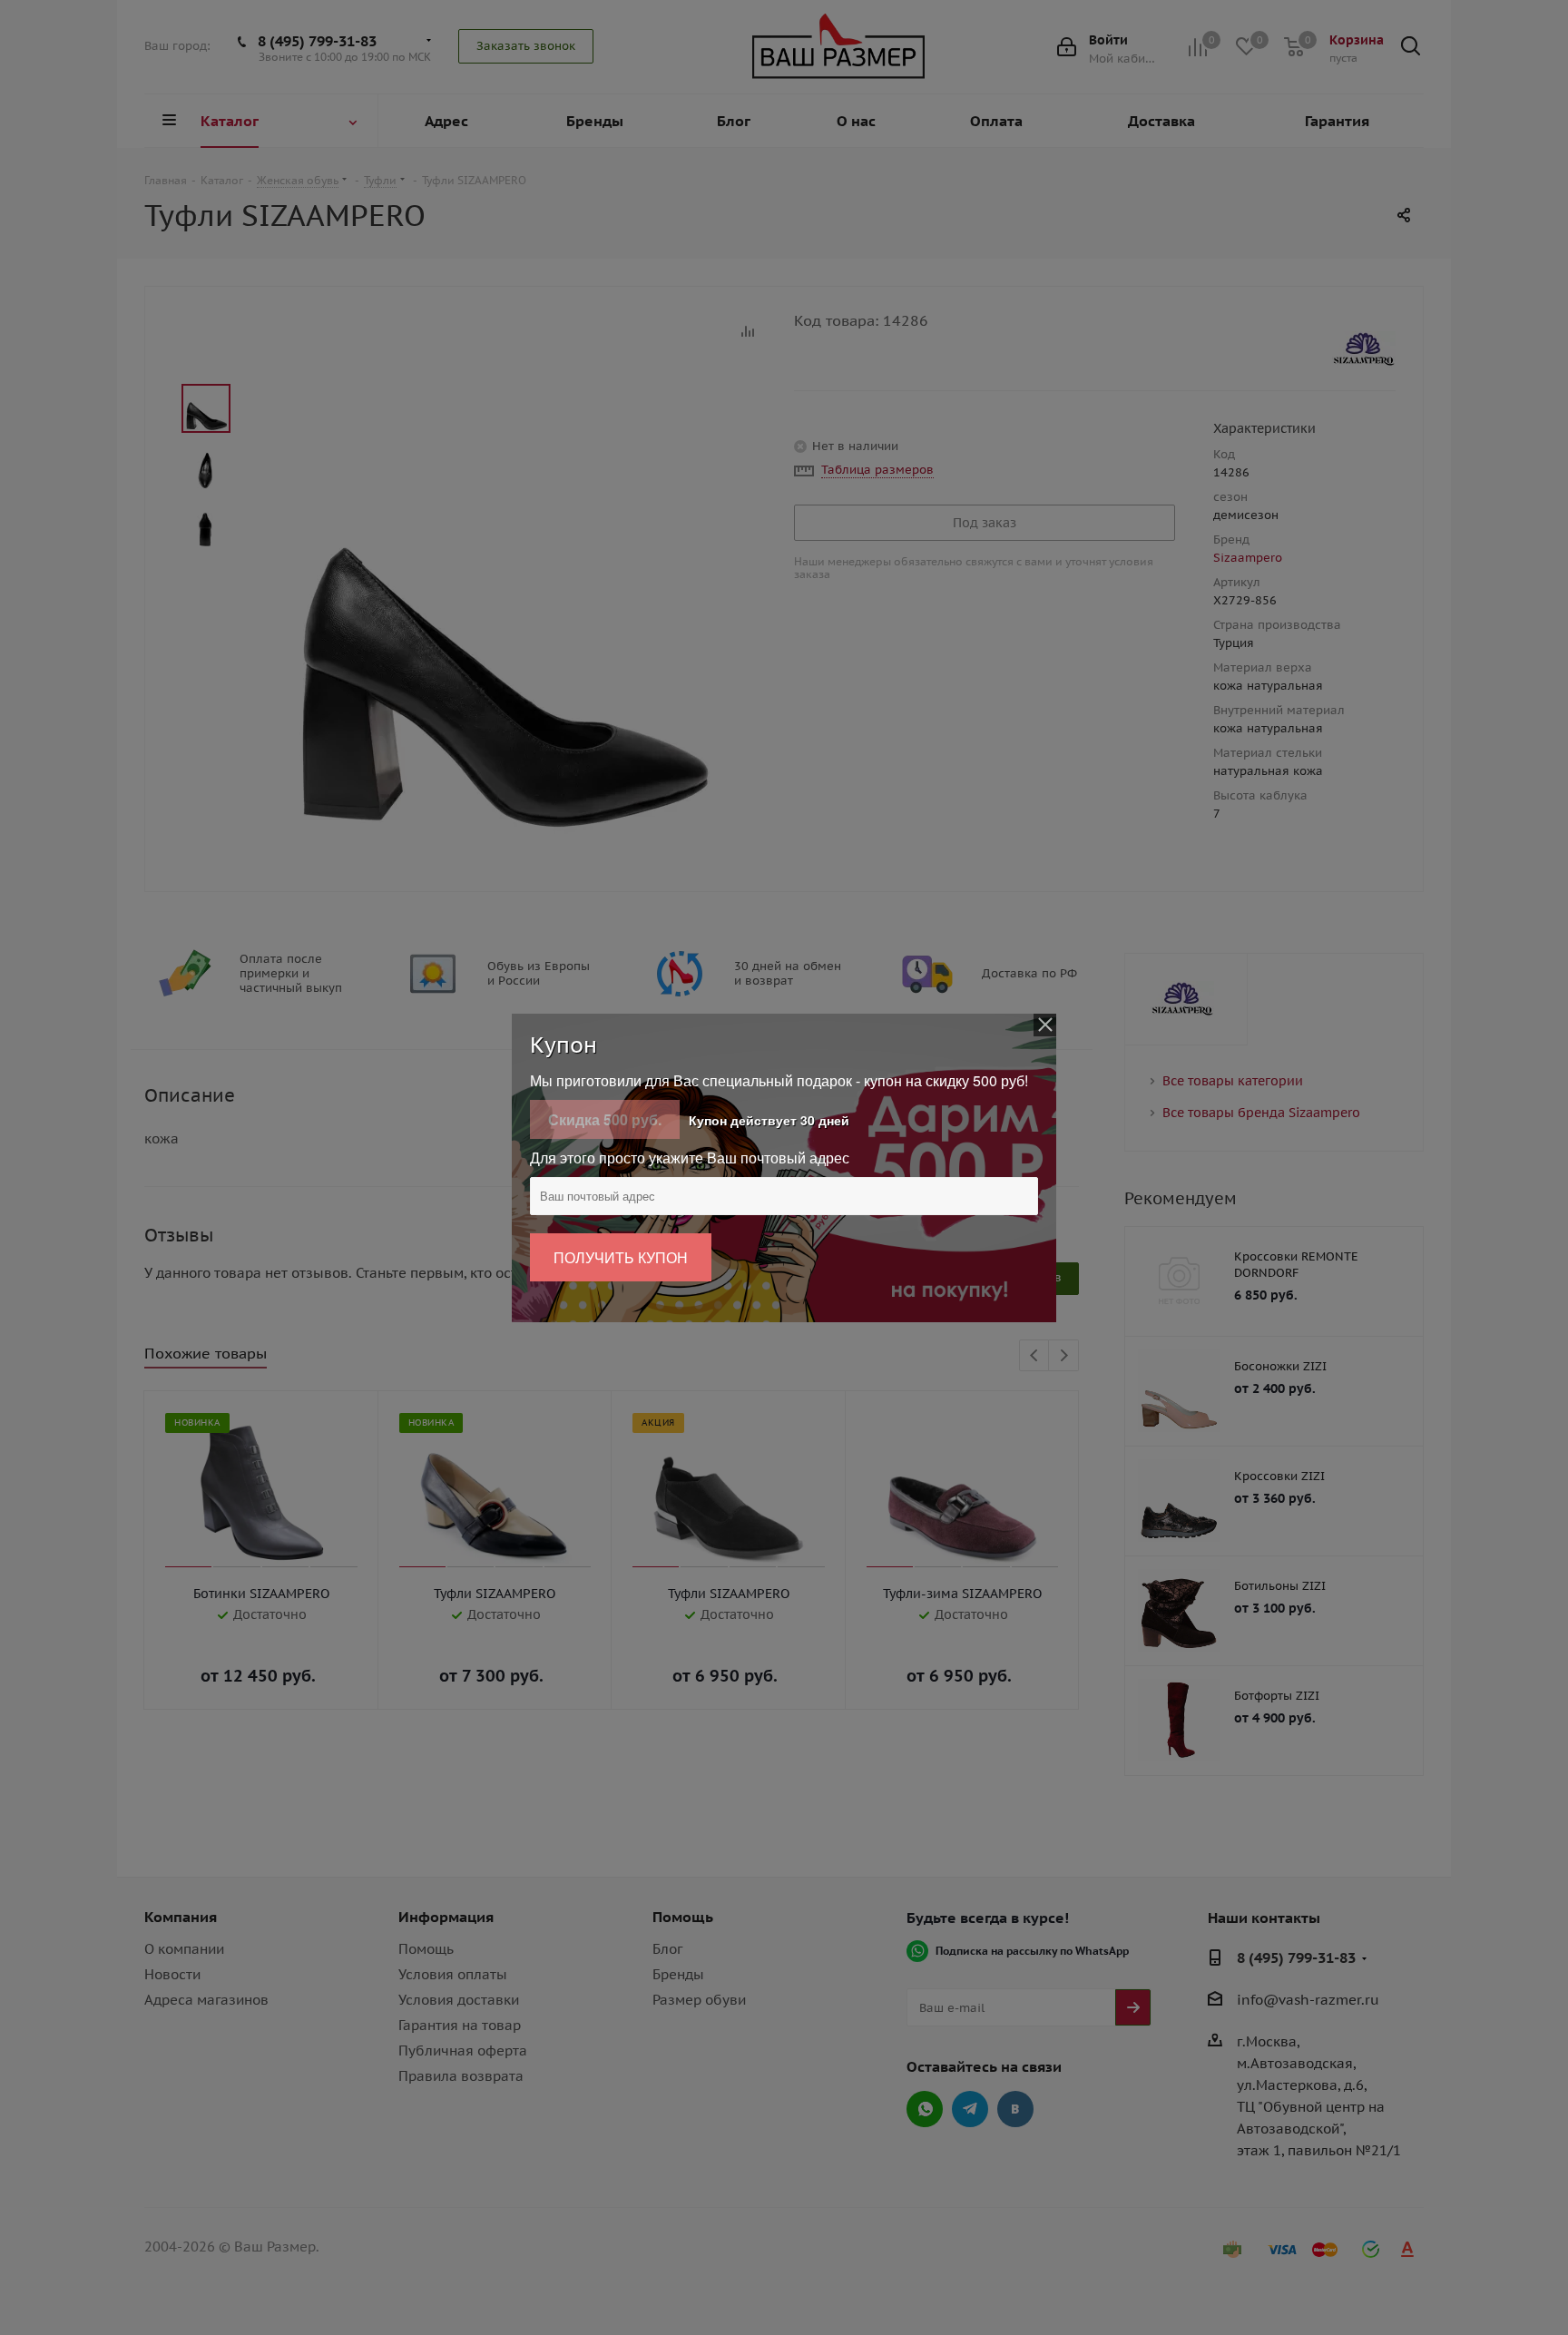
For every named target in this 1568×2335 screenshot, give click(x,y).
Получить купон (621, 1257)
